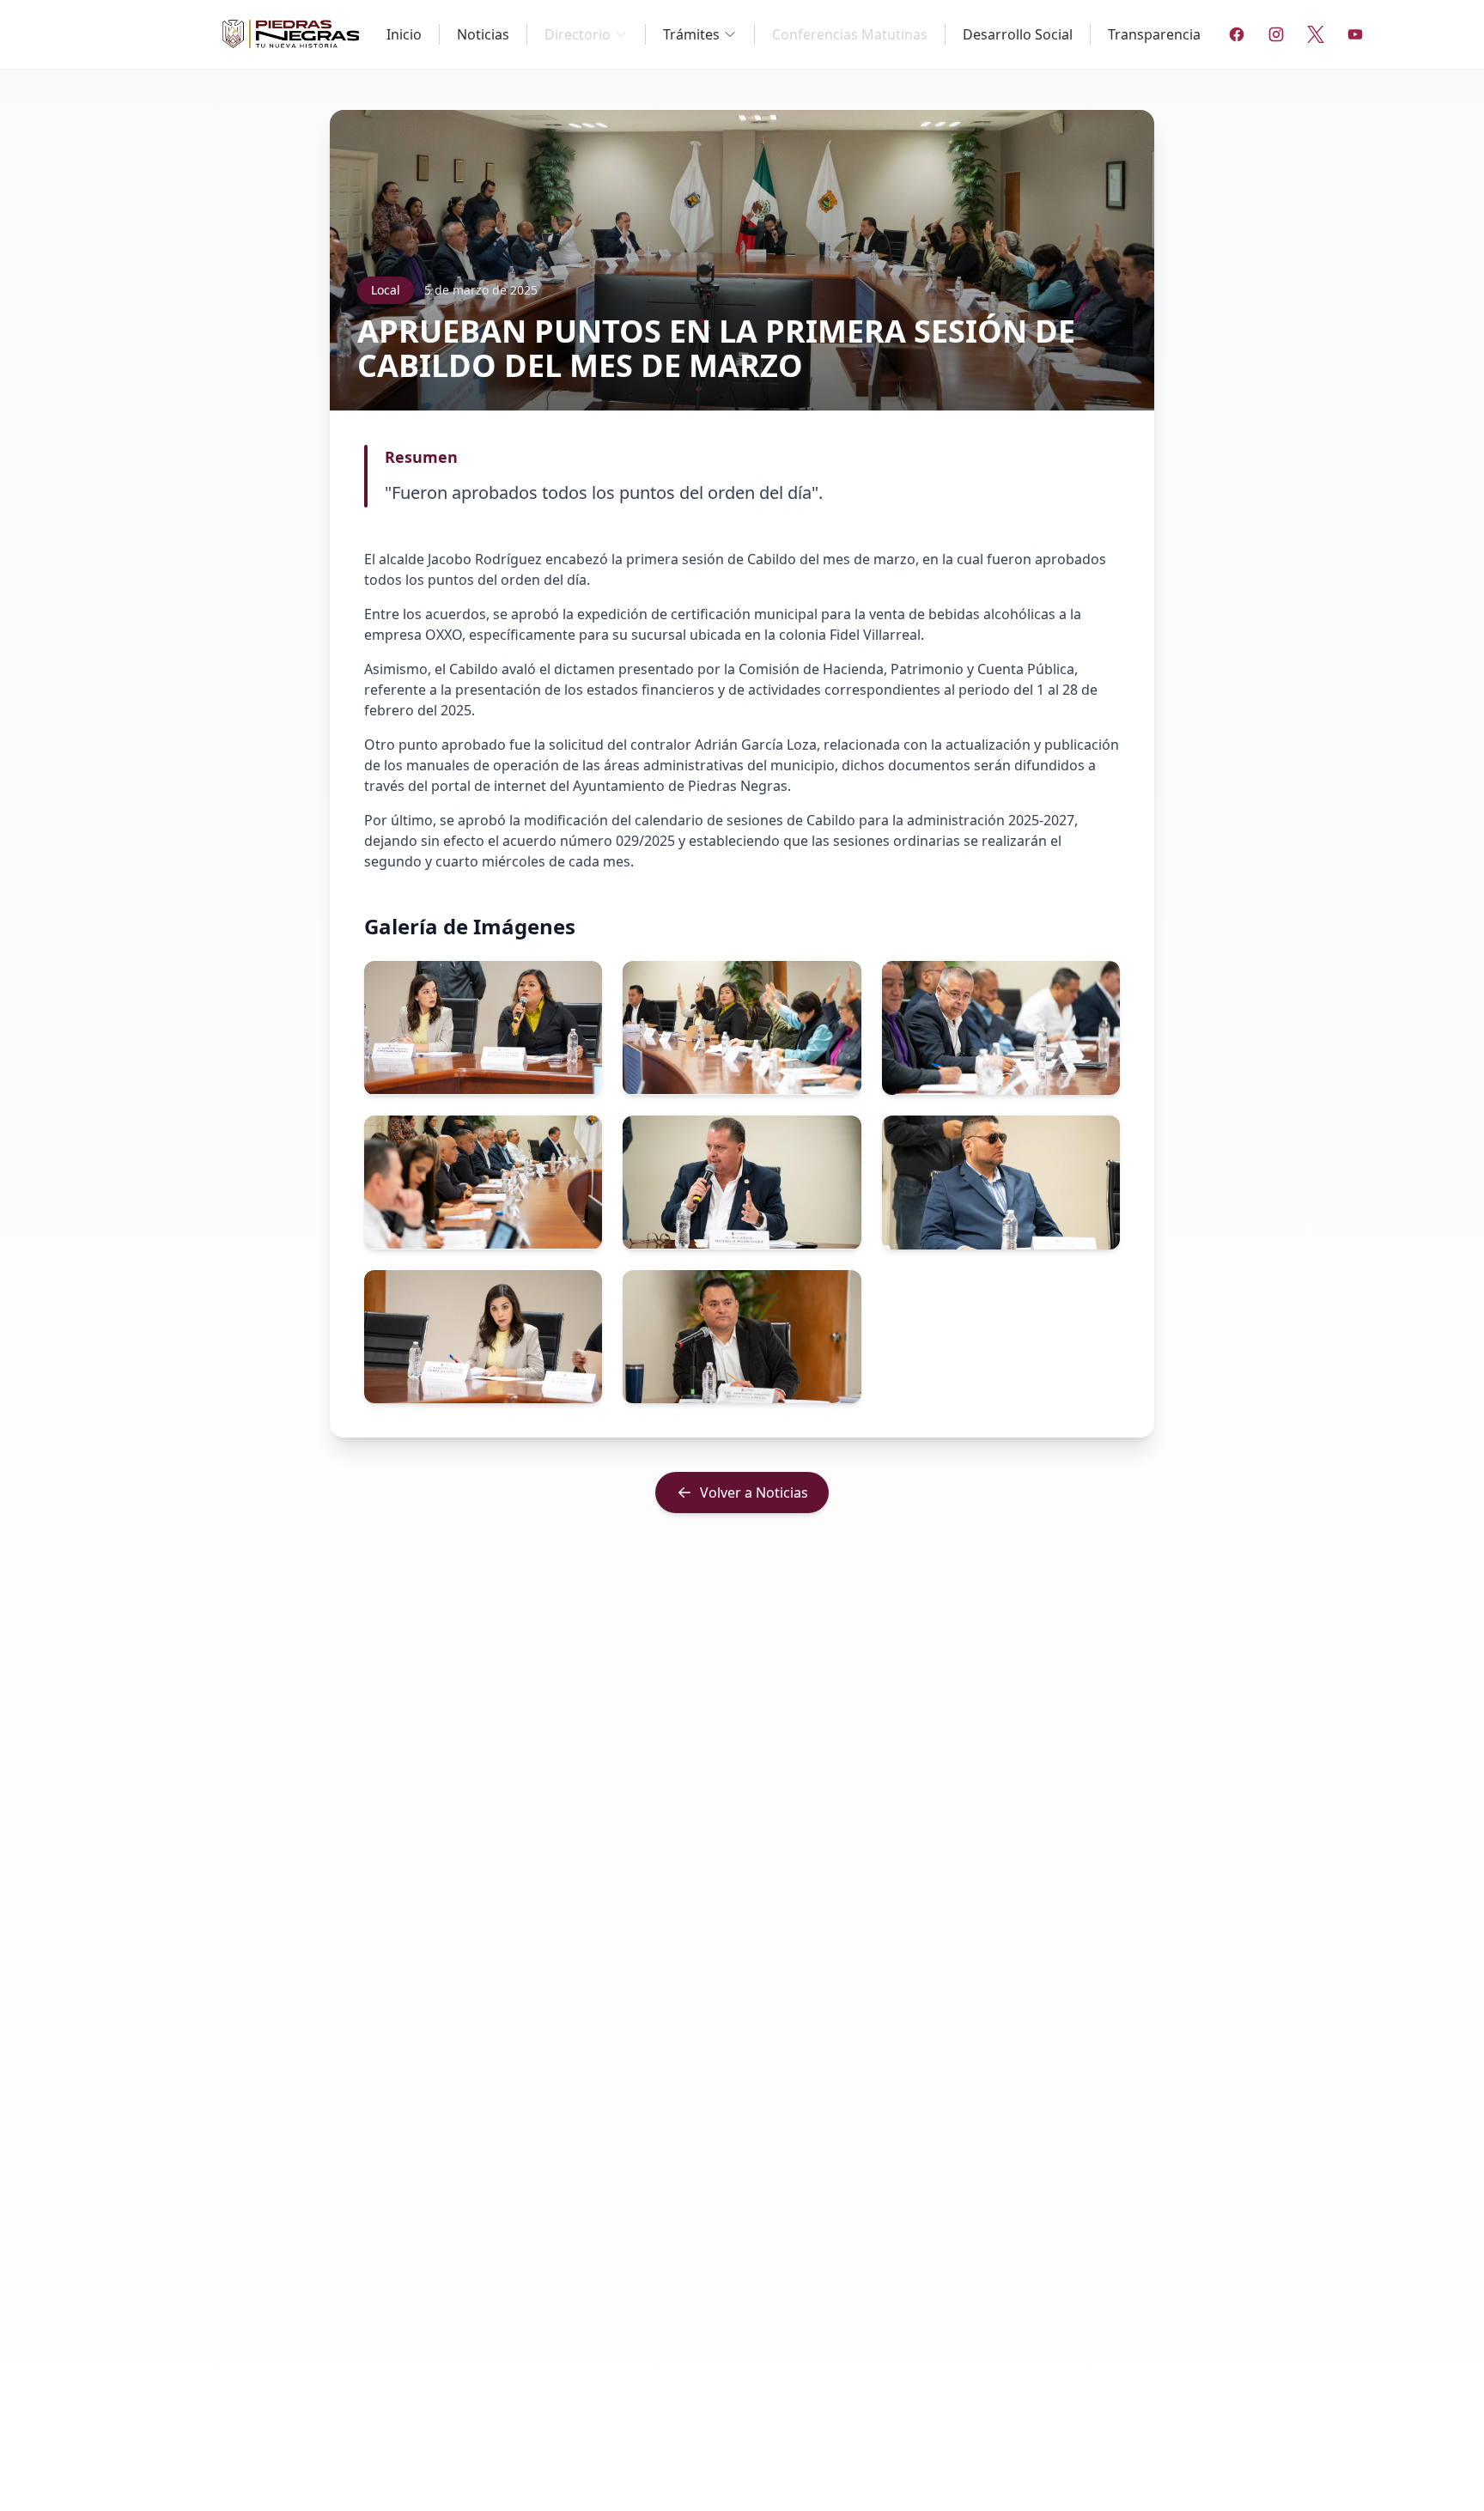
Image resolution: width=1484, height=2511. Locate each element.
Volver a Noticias (754, 1493)
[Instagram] (1276, 34)
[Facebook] (1237, 34)
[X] (1316, 34)
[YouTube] (1355, 34)
